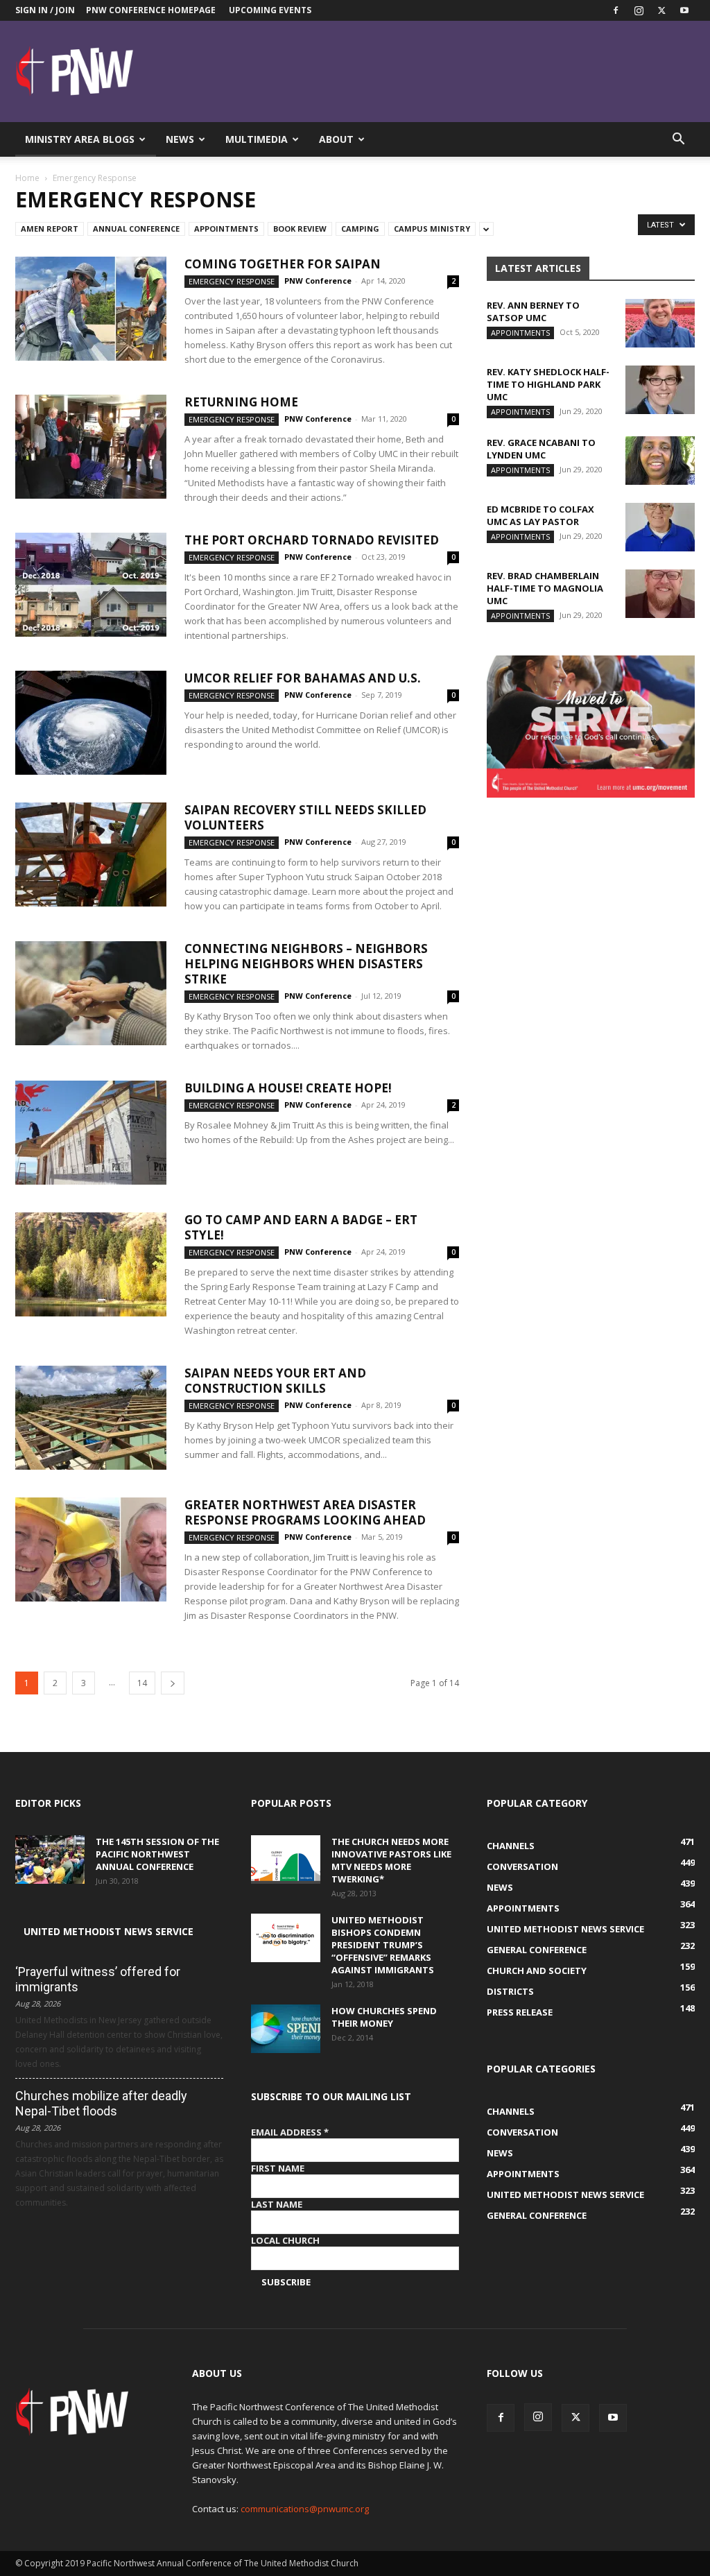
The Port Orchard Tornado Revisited (312, 540)
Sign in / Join (45, 10)
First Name (278, 2168)
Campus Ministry (432, 229)
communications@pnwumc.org (305, 2509)
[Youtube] (684, 10)
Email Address (290, 2132)
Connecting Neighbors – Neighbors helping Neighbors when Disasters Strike (306, 964)
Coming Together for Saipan (283, 264)
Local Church (285, 2240)
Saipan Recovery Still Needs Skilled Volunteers (305, 817)
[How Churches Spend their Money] (286, 2029)
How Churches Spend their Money (384, 2017)
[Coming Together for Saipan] (91, 309)
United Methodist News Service (109, 1931)
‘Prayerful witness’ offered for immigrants (98, 1979)
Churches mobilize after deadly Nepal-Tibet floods (101, 2103)
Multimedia (257, 139)
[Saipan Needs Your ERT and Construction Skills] (91, 1418)
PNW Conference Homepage (151, 10)
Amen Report (50, 229)
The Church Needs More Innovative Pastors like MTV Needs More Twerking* (391, 1860)
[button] (678, 140)
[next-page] (173, 1683)
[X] (661, 10)
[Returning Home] (91, 447)
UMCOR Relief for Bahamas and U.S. (303, 678)
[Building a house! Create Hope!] (91, 1133)
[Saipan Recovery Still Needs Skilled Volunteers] (91, 855)
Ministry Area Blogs (80, 139)
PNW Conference (318, 281)
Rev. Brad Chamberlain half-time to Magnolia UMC (545, 588)
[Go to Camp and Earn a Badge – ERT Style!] (91, 1264)
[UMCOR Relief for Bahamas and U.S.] (91, 723)
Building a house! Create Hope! (288, 1088)
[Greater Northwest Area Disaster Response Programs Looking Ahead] (91, 1549)
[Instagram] (639, 10)
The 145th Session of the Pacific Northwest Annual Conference (157, 1854)
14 (142, 1683)
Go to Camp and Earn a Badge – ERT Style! (301, 1227)
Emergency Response (232, 281)
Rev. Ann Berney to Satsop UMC (533, 311)
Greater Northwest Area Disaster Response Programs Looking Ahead (305, 1512)
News (180, 139)
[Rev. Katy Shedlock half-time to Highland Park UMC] (660, 390)
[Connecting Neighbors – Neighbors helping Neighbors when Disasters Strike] (91, 993)
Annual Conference (136, 229)
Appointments (226, 229)
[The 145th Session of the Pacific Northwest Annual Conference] (50, 1860)
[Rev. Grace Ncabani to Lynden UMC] (660, 461)
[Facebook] (616, 10)
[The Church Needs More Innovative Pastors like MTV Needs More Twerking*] (286, 1860)
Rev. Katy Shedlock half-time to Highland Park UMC (548, 384)
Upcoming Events (270, 10)
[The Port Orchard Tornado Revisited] (91, 585)
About (336, 139)
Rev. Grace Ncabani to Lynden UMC (541, 449)
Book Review (300, 229)
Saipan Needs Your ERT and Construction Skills (275, 1381)
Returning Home (241, 402)
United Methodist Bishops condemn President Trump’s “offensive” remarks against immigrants (383, 1945)
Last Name (277, 2204)
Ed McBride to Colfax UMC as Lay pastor (540, 515)
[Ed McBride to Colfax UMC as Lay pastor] (660, 527)
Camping (360, 229)
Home (27, 178)
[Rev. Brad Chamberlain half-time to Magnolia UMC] (660, 594)
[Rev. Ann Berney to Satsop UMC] (660, 323)
